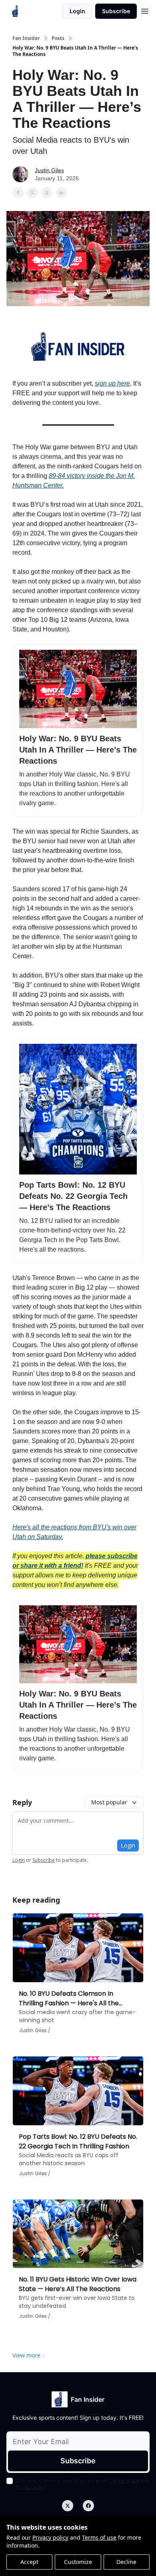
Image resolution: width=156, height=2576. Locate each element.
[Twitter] (68, 2506)
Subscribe (116, 11)
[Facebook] (88, 2506)
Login (77, 11)
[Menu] (145, 10)
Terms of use (99, 2537)
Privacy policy (50, 2537)
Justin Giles (49, 170)
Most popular (109, 1802)
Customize (78, 2562)
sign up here (112, 383)
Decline (126, 2562)
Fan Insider (26, 38)
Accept (29, 2562)
